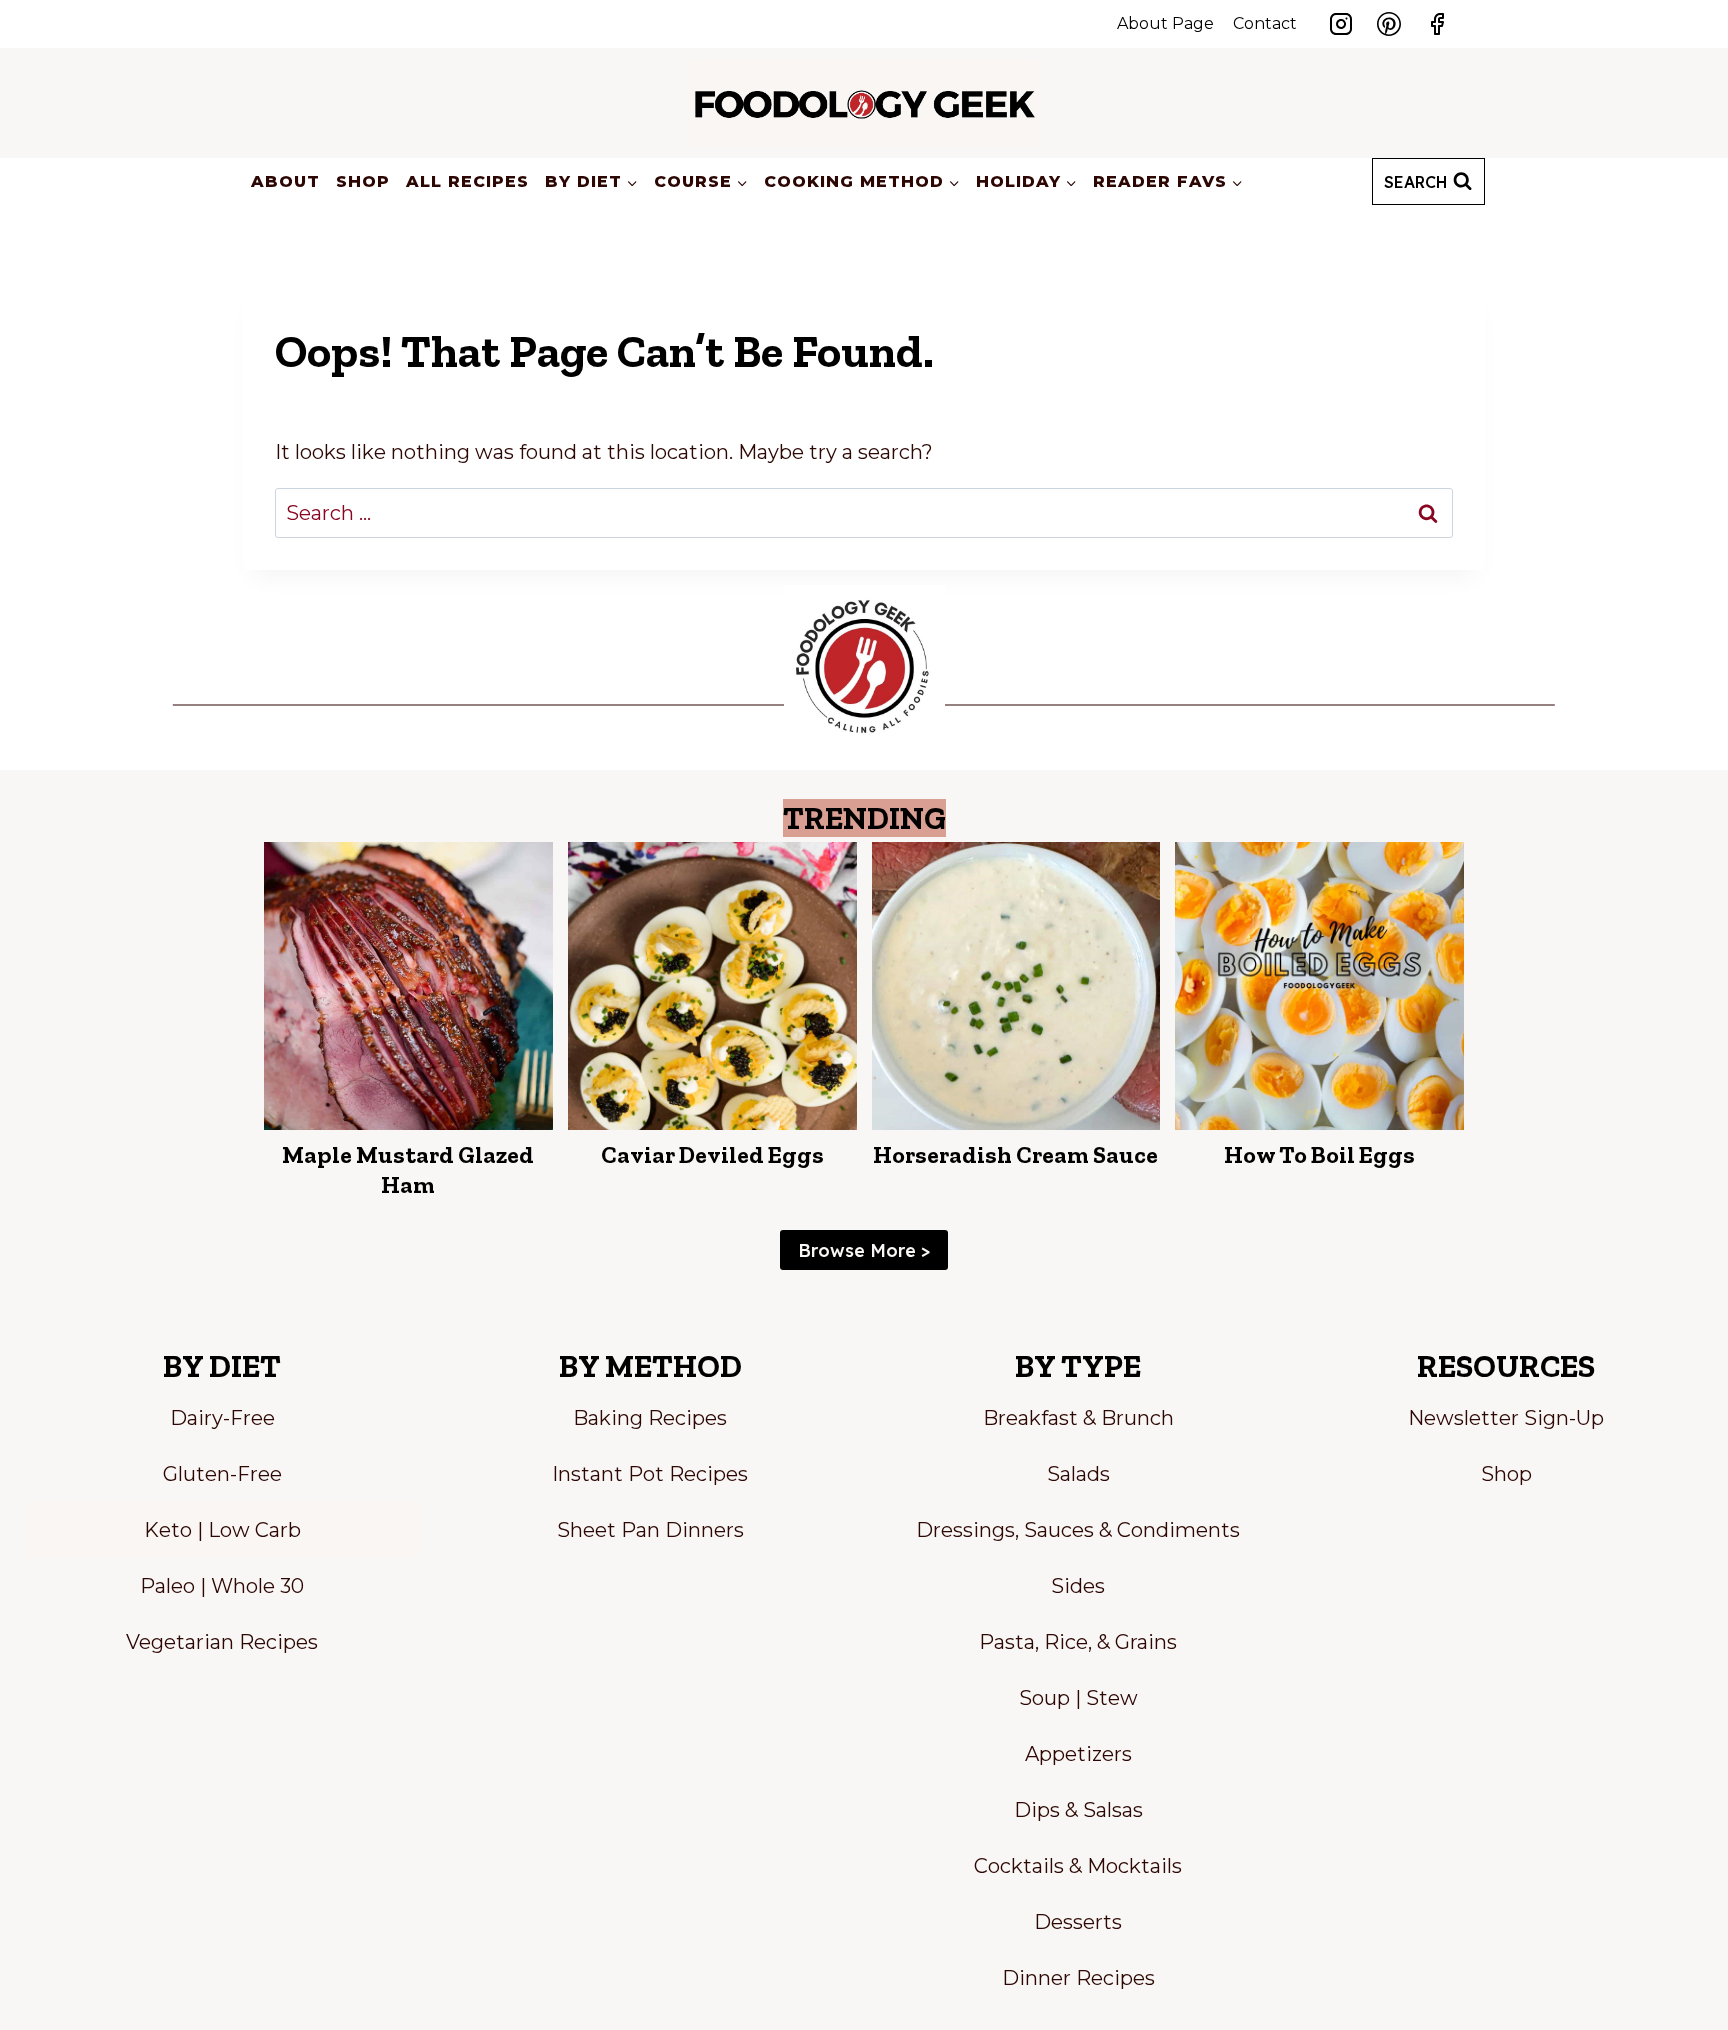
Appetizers (1078, 1754)
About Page (1165, 23)
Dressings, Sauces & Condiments (1078, 1530)
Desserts (1078, 1922)
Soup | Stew (1078, 1698)
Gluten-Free (222, 1474)
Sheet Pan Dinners (650, 1530)
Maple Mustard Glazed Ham (408, 1169)
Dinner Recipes (1078, 1978)
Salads (1078, 1474)
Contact (1265, 23)
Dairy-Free (222, 1418)
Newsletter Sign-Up (1506, 1418)
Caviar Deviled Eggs (712, 1154)
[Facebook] (1437, 24)
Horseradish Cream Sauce (1015, 1154)
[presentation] (408, 986)
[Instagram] (1341, 24)
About (285, 181)
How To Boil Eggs (1319, 1154)
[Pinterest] (1389, 24)
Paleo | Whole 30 (222, 1586)
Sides (1078, 1586)
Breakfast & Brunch (1078, 1418)
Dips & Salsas (1078, 1810)
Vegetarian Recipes (222, 1642)
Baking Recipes (650, 1418)
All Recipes (467, 181)
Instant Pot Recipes (650, 1474)
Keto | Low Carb (222, 1530)
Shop (363, 181)
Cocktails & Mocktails (1078, 1866)
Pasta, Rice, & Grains (1078, 1642)
